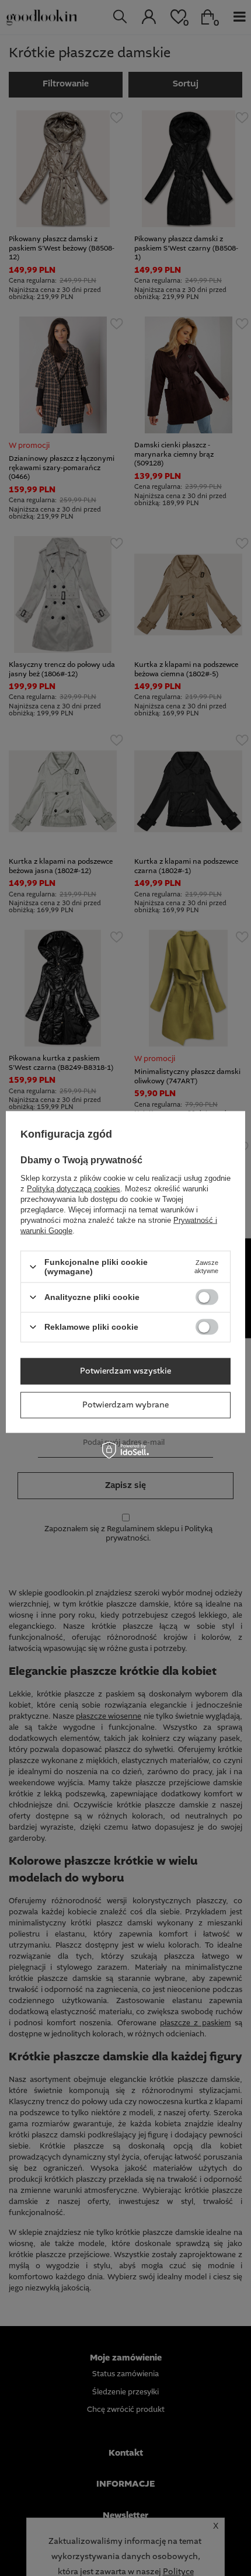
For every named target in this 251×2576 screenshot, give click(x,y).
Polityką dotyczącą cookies (74, 1189)
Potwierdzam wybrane (125, 1405)
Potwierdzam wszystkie (125, 1371)
